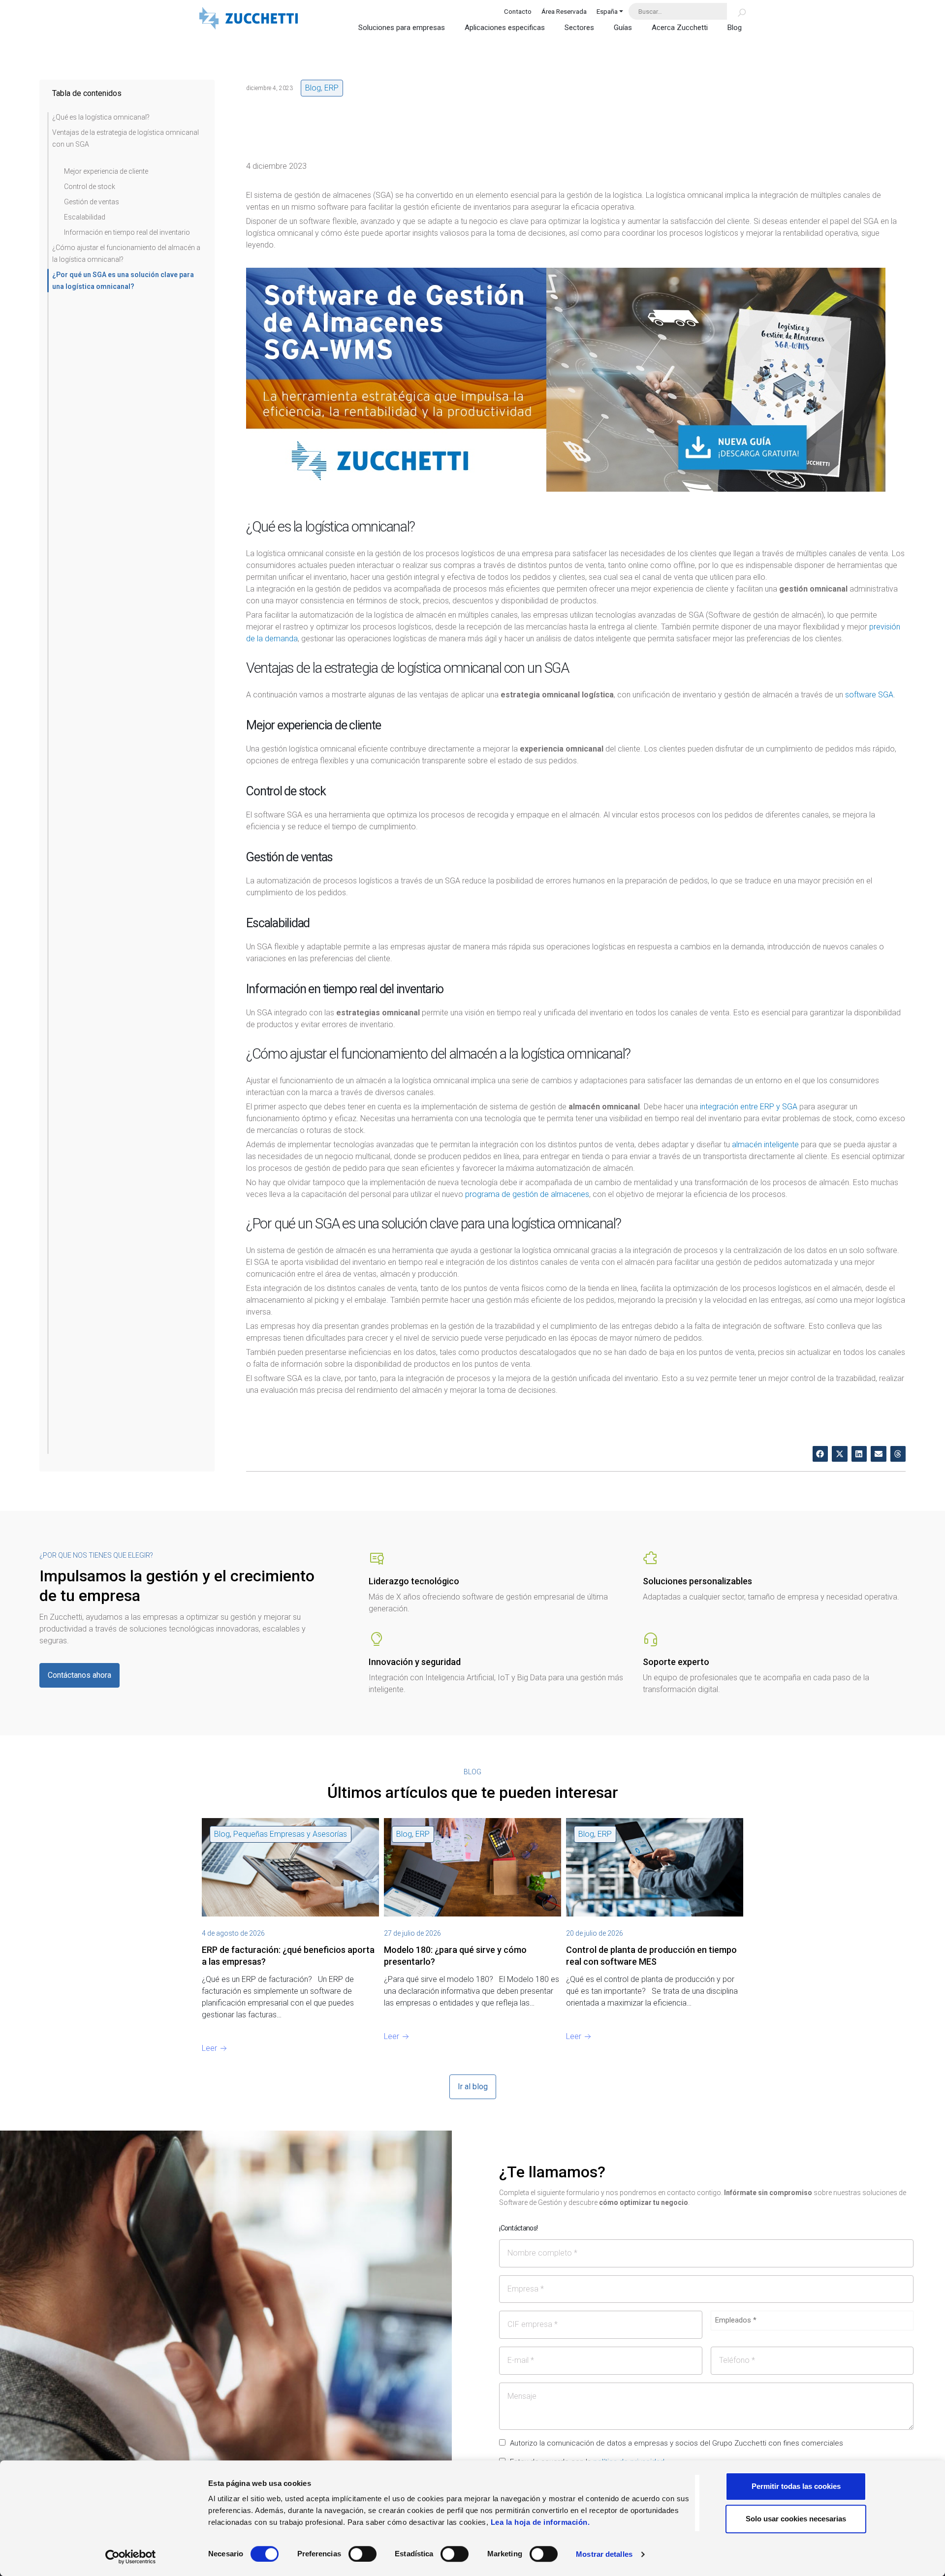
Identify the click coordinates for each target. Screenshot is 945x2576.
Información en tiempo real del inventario (127, 232)
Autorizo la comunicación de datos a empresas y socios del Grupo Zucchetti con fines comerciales (677, 2443)
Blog (735, 28)
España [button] (607, 11)
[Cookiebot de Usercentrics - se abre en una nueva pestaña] (131, 2557)
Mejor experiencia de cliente (106, 171)
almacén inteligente (765, 1145)
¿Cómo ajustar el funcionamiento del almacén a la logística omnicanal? (126, 253)
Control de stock (90, 187)
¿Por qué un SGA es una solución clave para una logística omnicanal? (123, 281)
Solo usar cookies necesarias (796, 2519)
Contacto (518, 11)
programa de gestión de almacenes (527, 1194)
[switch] (362, 2554)
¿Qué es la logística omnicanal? (101, 117)
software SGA (869, 695)
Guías (623, 28)
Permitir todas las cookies (796, 2486)
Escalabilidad (85, 217)
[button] (820, 1454)
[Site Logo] (249, 19)
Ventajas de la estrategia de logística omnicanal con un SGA (126, 138)
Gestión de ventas (92, 202)
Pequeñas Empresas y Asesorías (290, 1834)
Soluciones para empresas (402, 28)
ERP (331, 88)
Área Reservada (564, 11)
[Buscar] (736, 11)
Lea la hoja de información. (540, 2522)
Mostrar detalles (604, 2554)
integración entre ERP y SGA (749, 1107)
